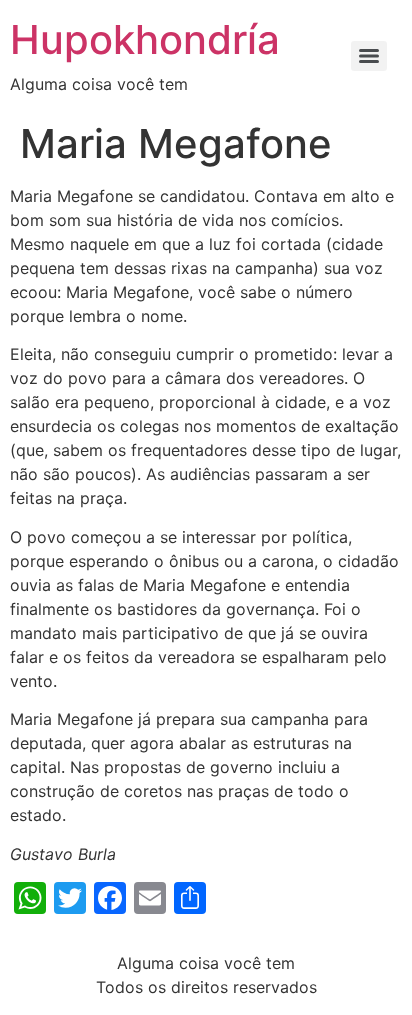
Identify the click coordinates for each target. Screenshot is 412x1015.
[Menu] (369, 56)
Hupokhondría (145, 39)
